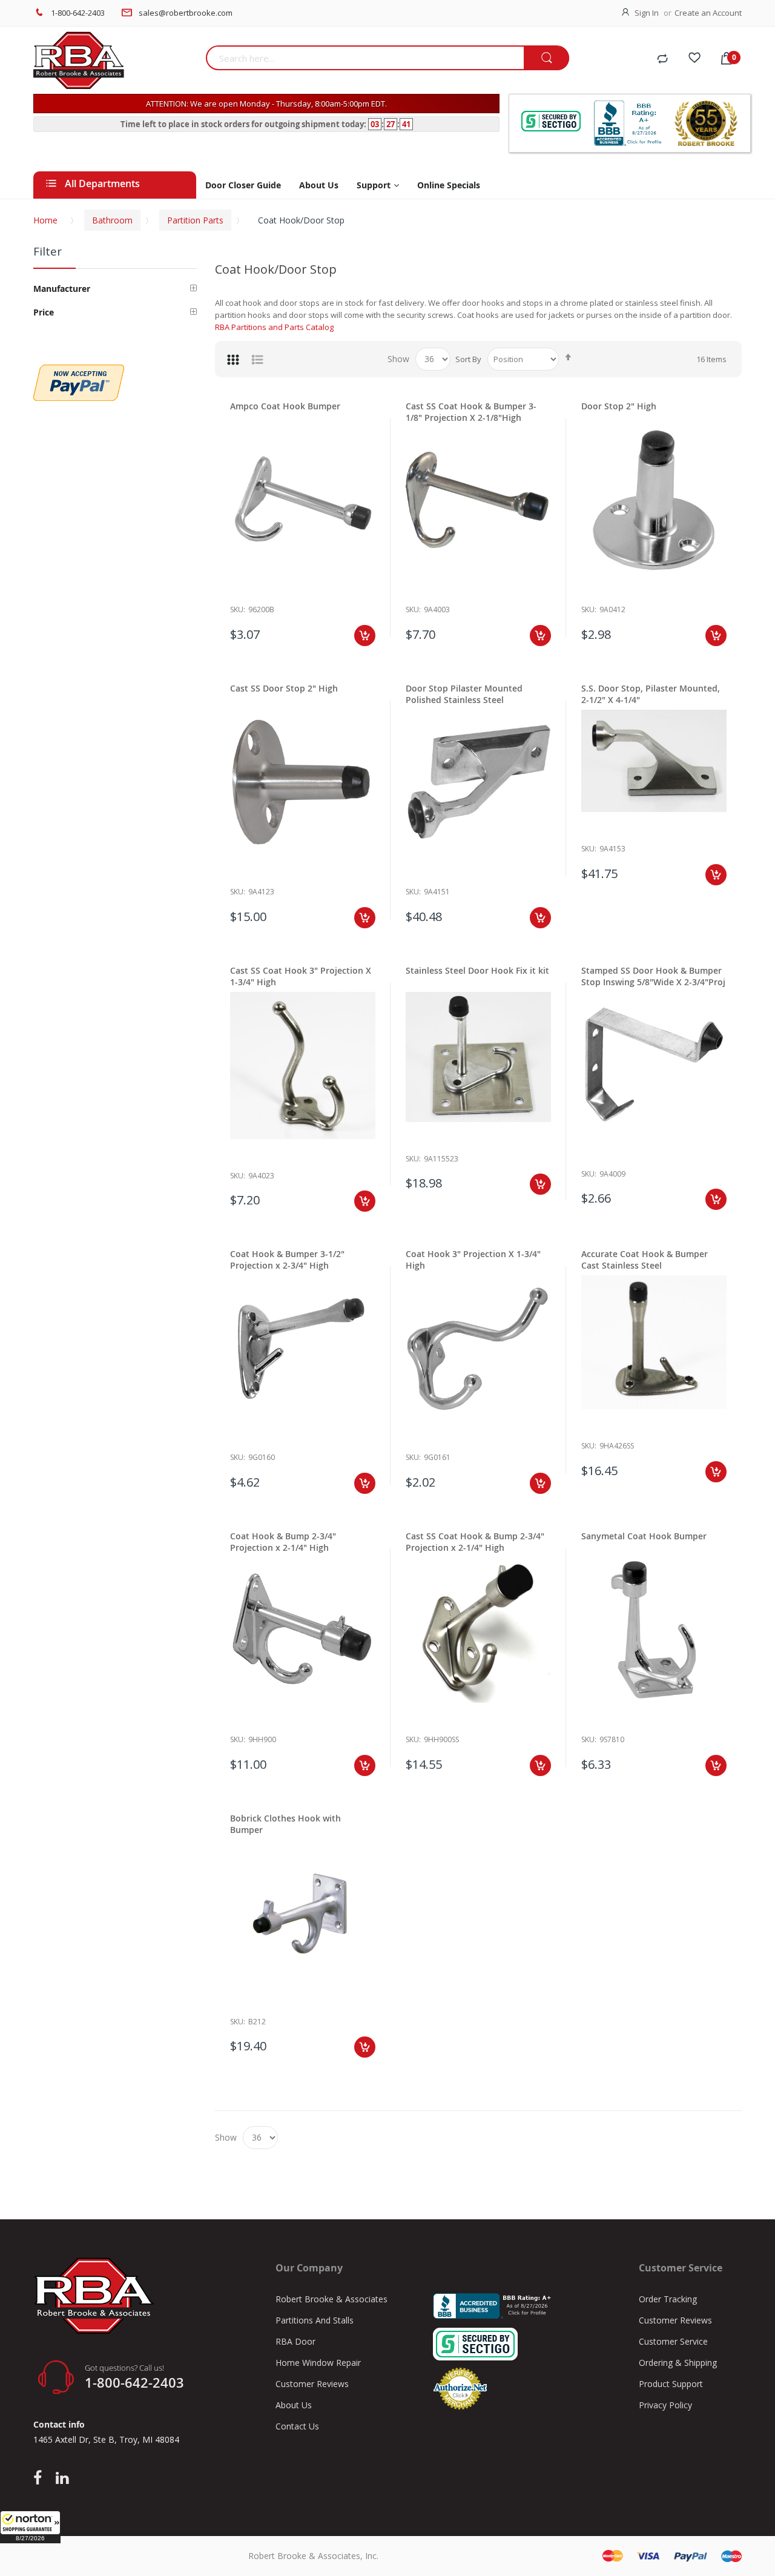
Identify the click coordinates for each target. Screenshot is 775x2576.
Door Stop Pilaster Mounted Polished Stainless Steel (464, 694)
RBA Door (295, 2341)
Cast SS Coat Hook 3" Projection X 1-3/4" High (301, 976)
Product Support (671, 2384)
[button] (30, 2527)
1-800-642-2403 (78, 13)
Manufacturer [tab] (62, 289)
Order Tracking (668, 2299)
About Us (294, 2405)
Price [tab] (44, 312)
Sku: (238, 609)
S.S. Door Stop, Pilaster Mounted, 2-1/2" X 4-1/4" (651, 694)
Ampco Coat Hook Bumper (285, 406)
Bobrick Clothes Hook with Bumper (285, 1824)
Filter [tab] (48, 251)
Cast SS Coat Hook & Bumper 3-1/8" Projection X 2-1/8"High (471, 412)
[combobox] (365, 58)
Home (45, 220)
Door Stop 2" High (619, 406)
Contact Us (297, 2426)
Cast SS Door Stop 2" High (284, 688)
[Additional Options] (79, 371)
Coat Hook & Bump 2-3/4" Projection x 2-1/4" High (283, 1542)
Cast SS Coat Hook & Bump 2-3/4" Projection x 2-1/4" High (475, 1542)
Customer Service (673, 2341)
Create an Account (708, 13)
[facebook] (41, 2479)
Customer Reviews (312, 2384)
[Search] (546, 58)
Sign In (647, 13)
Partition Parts (195, 220)
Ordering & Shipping (678, 2363)
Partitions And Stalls (315, 2320)
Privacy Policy (665, 2405)
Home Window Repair (318, 2363)
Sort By (468, 359)
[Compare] (662, 59)
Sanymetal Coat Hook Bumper (644, 1536)
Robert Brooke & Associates (331, 2299)
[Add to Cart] (365, 636)
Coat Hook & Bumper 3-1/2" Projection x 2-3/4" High (287, 1260)
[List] (257, 359)
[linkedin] (62, 2479)
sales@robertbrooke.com (186, 13)
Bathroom (112, 220)
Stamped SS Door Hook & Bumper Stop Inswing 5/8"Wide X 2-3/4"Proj (653, 976)
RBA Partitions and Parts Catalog (274, 327)
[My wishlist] (694, 59)
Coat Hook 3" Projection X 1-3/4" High (473, 1260)
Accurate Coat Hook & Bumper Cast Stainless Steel (645, 1260)
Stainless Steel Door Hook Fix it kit (477, 970)
